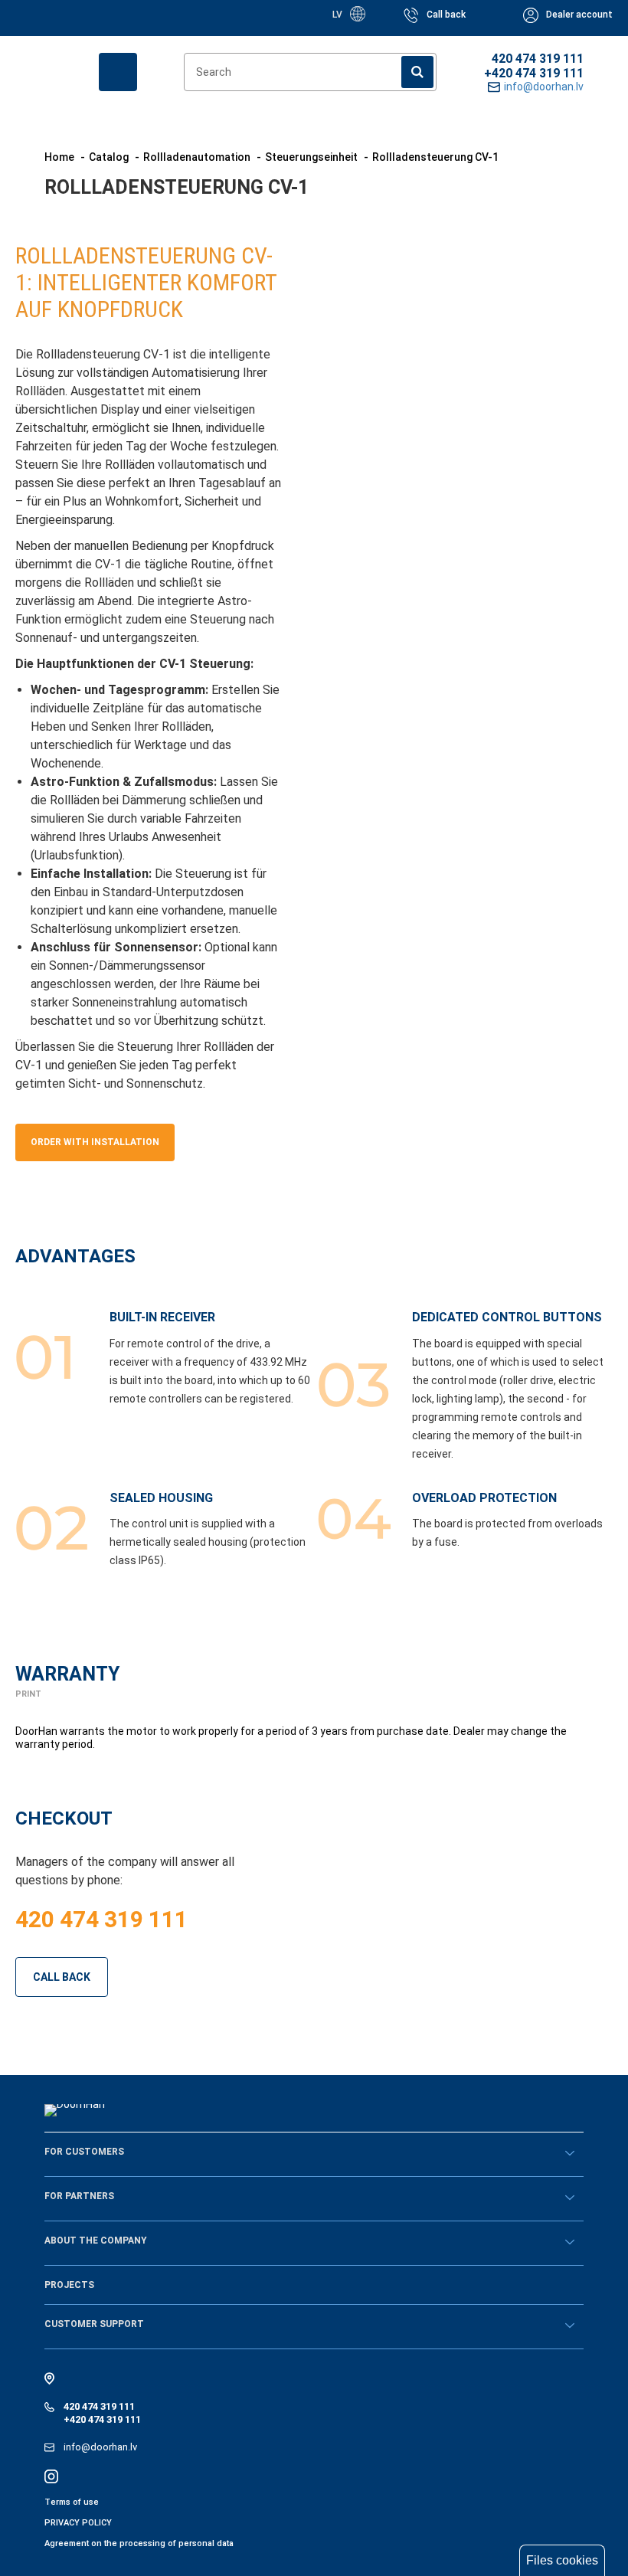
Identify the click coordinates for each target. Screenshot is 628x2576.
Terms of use (72, 2502)
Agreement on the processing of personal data (139, 2543)
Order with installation (95, 1142)
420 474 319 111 (538, 59)
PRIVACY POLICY (78, 2523)
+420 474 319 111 (534, 73)
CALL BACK (62, 1977)
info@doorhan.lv (100, 2447)
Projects (69, 2285)
